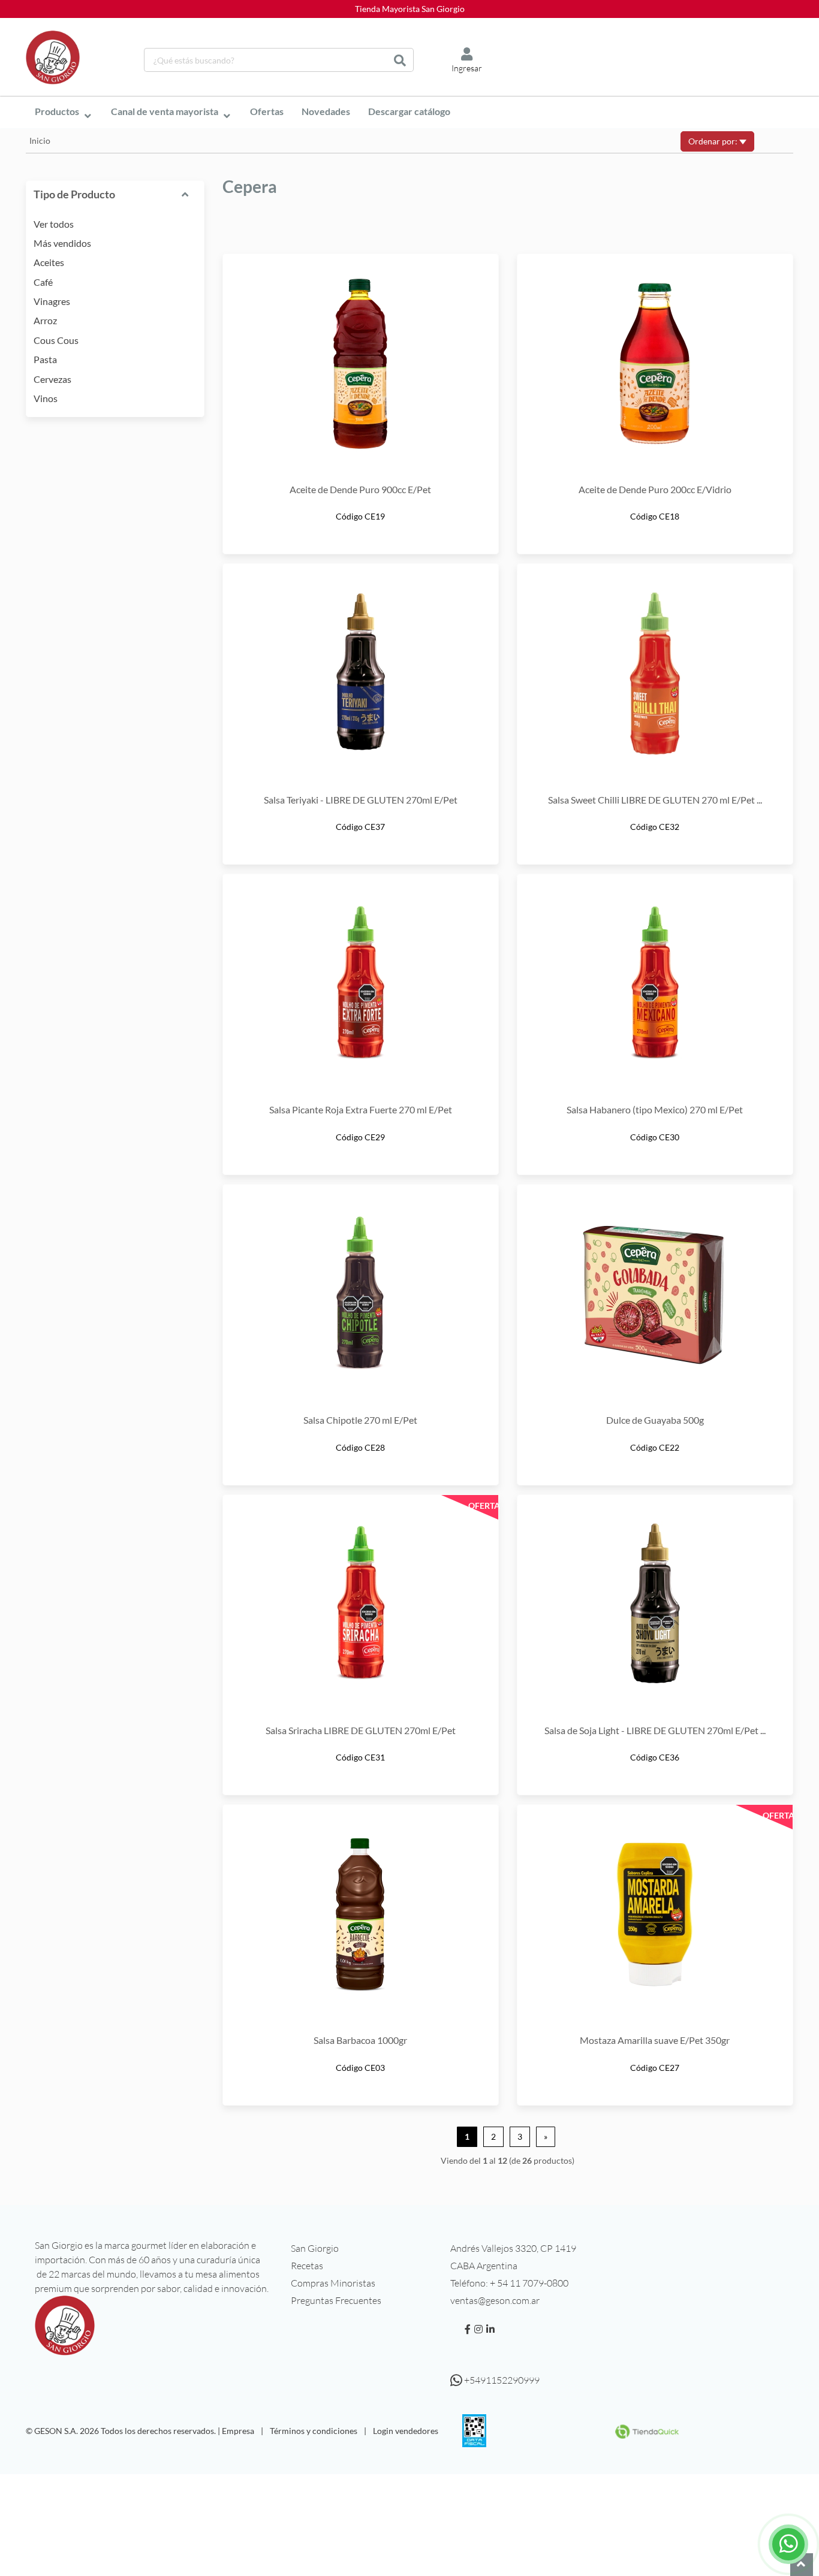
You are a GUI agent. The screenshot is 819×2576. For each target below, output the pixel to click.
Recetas (307, 2266)
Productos (57, 111)
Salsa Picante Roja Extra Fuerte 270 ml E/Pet (361, 1109)
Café (43, 282)
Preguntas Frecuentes (336, 2300)
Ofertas (267, 111)
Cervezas (52, 379)
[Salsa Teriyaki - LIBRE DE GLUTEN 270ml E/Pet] (361, 674)
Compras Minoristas (333, 2283)
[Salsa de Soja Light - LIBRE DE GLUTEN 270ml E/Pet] (655, 1605)
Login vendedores (406, 2431)
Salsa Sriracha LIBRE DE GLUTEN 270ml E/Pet (361, 1730)
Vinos (46, 398)
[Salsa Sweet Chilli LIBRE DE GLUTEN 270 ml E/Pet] (655, 674)
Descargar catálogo (409, 111)
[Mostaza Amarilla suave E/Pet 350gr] (655, 1914)
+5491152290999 (501, 2380)
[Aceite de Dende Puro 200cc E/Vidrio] (655, 364)
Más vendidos (62, 243)
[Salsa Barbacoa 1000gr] (361, 1914)
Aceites (49, 262)
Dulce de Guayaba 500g (655, 1420)
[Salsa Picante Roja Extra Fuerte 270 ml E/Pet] (361, 984)
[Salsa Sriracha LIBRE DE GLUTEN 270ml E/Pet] (361, 1605)
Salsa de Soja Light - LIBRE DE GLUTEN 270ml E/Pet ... (655, 1730)
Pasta (45, 359)
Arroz (45, 320)
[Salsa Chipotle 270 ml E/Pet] (361, 1294)
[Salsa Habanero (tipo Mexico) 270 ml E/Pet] (655, 984)
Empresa (238, 2431)
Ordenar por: (714, 141)
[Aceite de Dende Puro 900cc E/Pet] (361, 364)
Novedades (326, 111)
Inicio (40, 141)
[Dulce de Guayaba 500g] (655, 1294)
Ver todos (54, 224)
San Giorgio (315, 2248)
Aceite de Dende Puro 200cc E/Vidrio (655, 489)
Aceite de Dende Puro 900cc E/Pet (360, 489)
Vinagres (52, 301)
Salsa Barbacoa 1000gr (360, 2040)
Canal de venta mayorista (165, 111)
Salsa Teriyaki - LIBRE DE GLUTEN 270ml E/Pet (361, 800)
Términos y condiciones (314, 2431)
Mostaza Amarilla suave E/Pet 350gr (655, 2040)
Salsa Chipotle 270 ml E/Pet (360, 1420)
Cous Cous (56, 340)
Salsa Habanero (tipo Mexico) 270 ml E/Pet (655, 1109)
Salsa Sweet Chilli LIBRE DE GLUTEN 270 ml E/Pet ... (655, 800)
